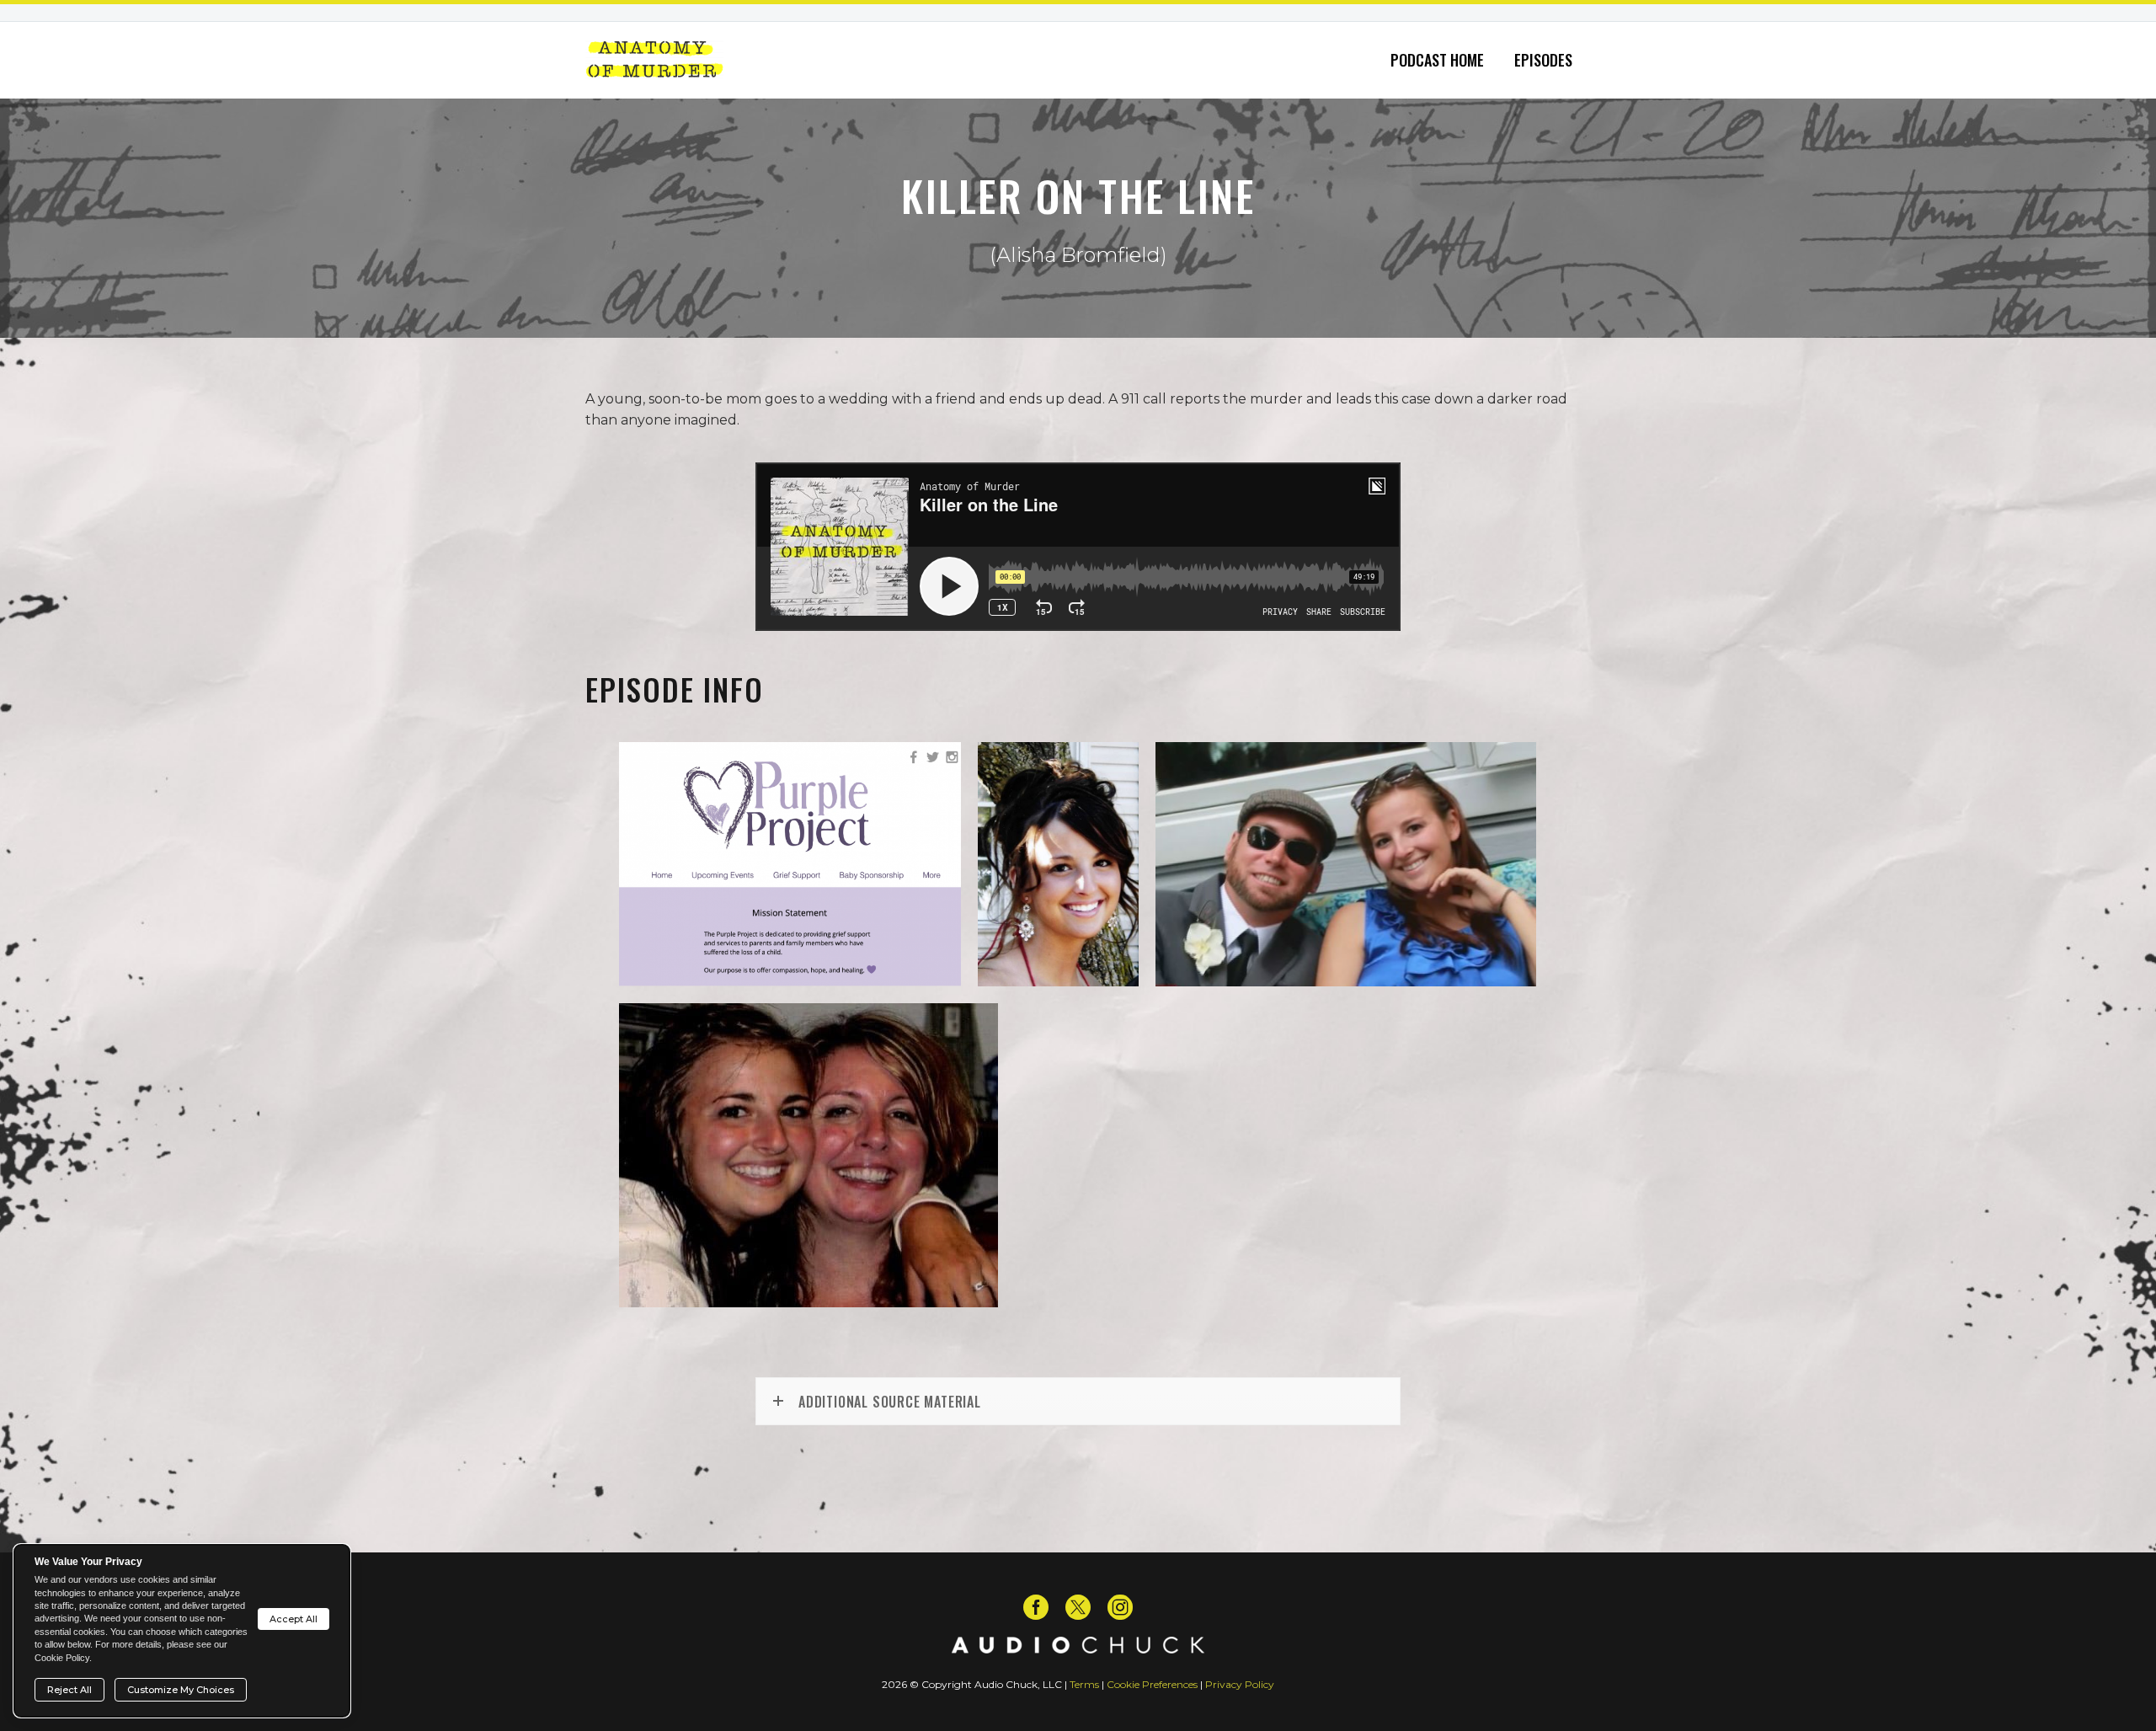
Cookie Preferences (1152, 1684)
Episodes (1543, 60)
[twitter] (1078, 1607)
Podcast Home (1437, 60)
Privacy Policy (1240, 1684)
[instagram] (1120, 1607)
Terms (1084, 1684)
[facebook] (1036, 1607)
